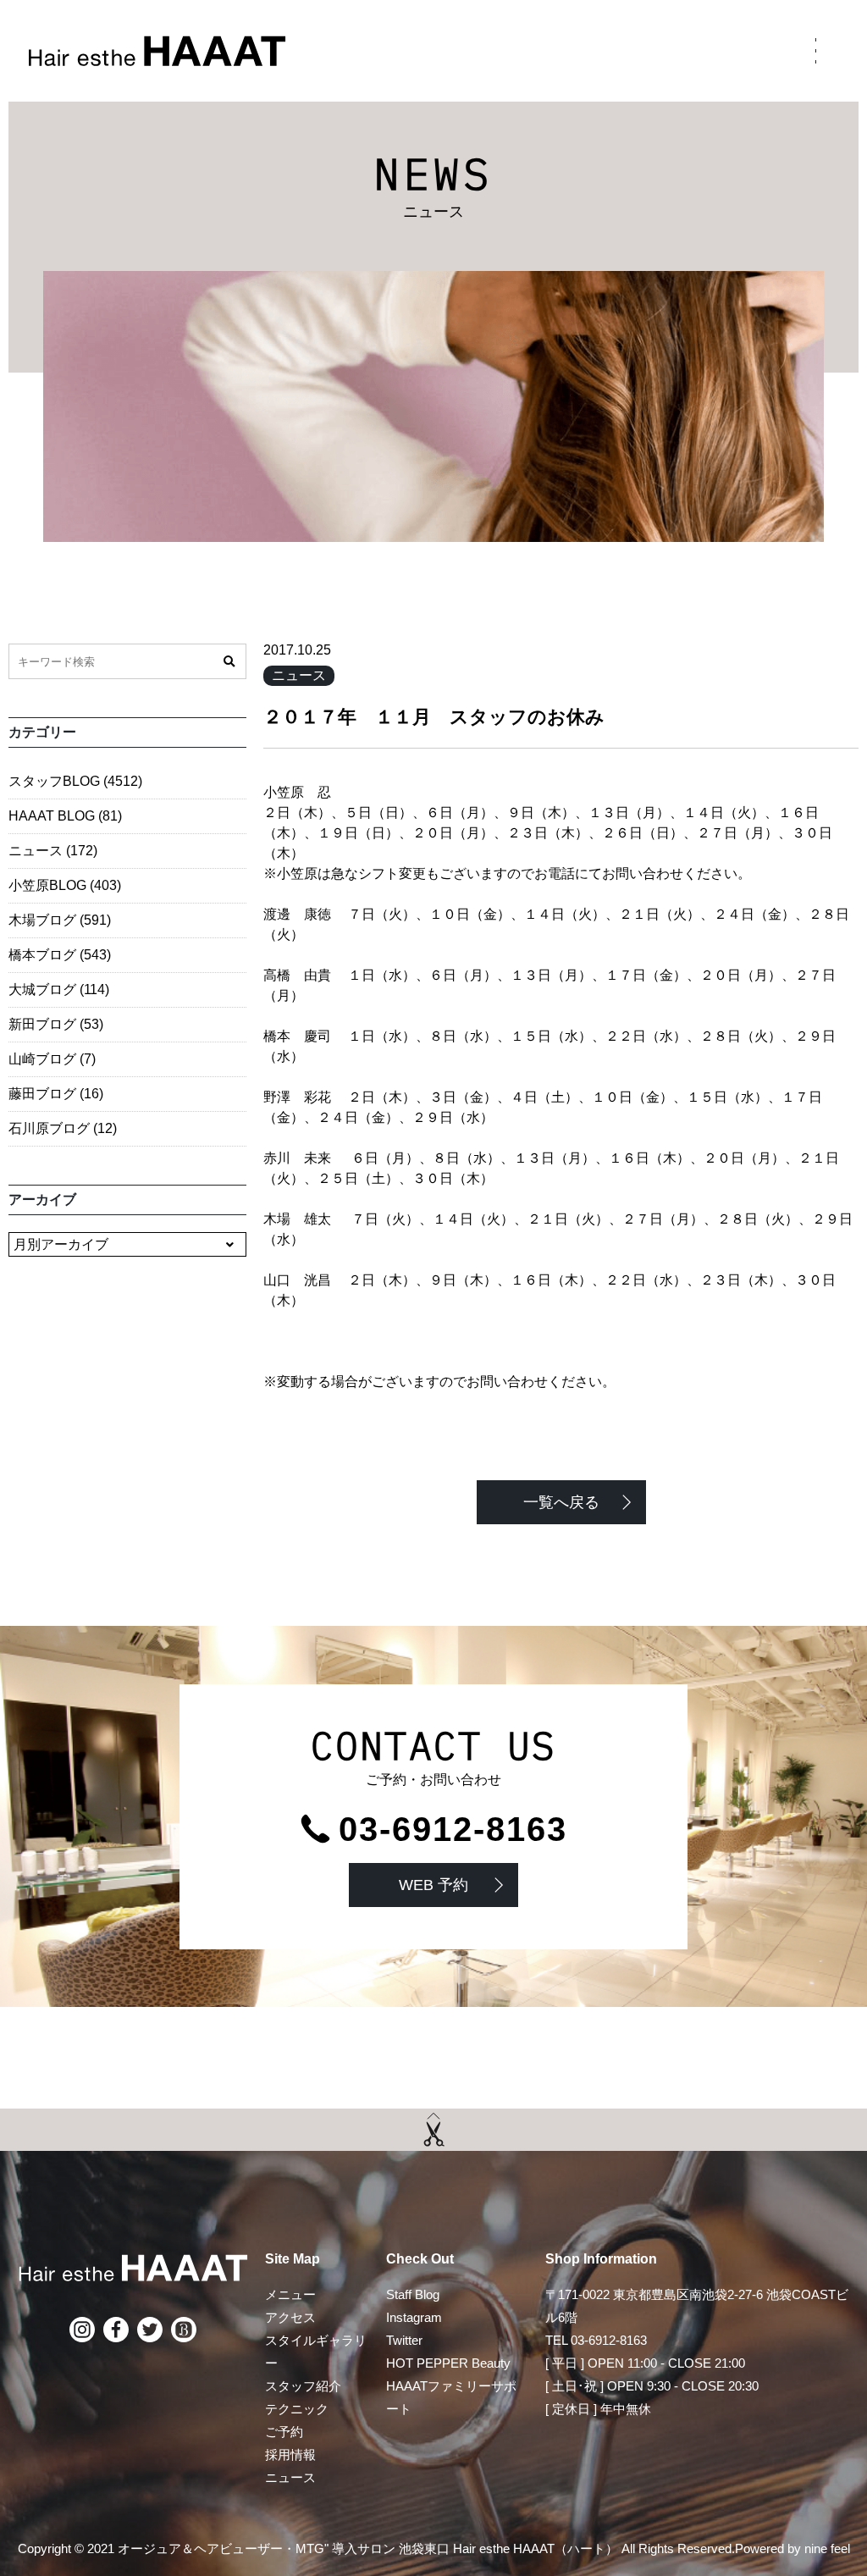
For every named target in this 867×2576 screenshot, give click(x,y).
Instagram (414, 2317)
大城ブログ (59, 989)
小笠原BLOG (65, 885)
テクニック (297, 2409)
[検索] (229, 661)
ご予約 (284, 2432)
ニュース (299, 675)
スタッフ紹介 (303, 2386)
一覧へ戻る (561, 1502)
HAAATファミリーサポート (451, 2397)
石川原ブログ (63, 1128)
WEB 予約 (433, 1885)
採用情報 (290, 2454)
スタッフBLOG (75, 781)
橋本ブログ (60, 955)
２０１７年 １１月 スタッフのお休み (434, 717)
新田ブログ (56, 1024)
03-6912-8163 (453, 1829)
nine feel (827, 2548)
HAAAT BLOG (65, 816)
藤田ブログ (56, 1094)
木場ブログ (60, 920)
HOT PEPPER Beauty (448, 2363)
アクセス (290, 2317)
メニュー (290, 2294)
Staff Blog (413, 2294)
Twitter (404, 2340)
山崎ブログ (52, 1059)
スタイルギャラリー (316, 2352)
